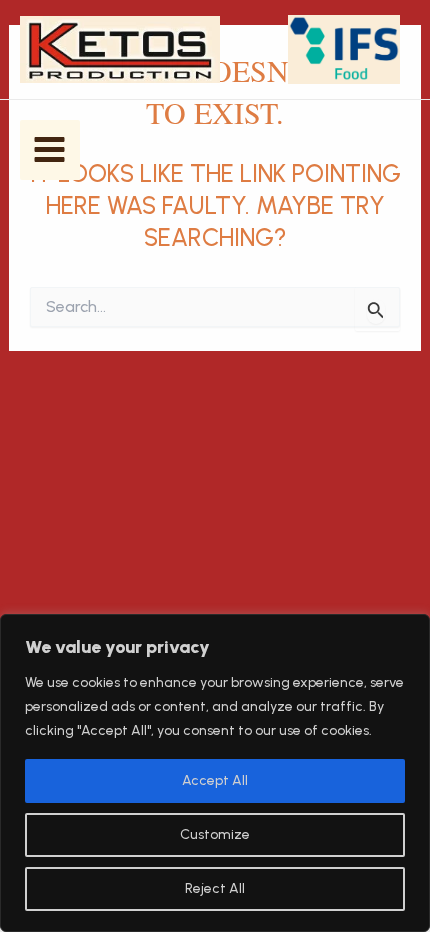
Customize (215, 834)
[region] (215, 773)
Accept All (215, 780)
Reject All (215, 888)
